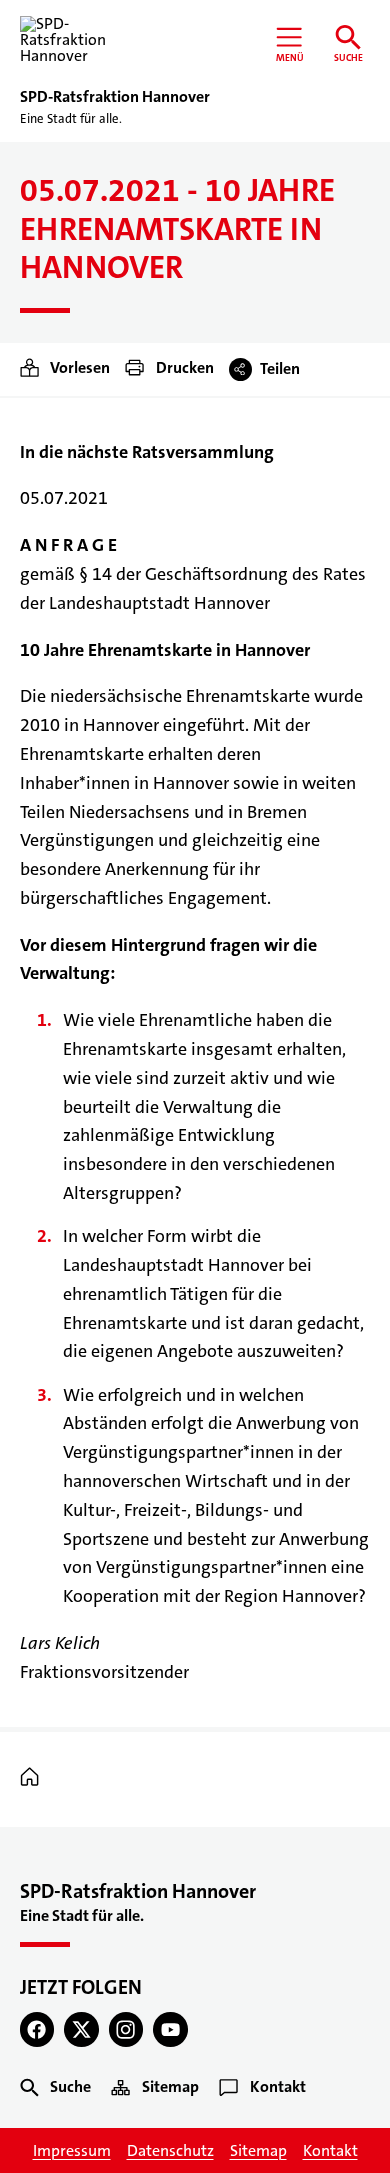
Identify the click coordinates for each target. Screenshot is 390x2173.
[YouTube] (170, 2029)
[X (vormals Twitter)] (81, 2029)
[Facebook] (37, 2029)
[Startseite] (34, 1778)
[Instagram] (126, 2029)
